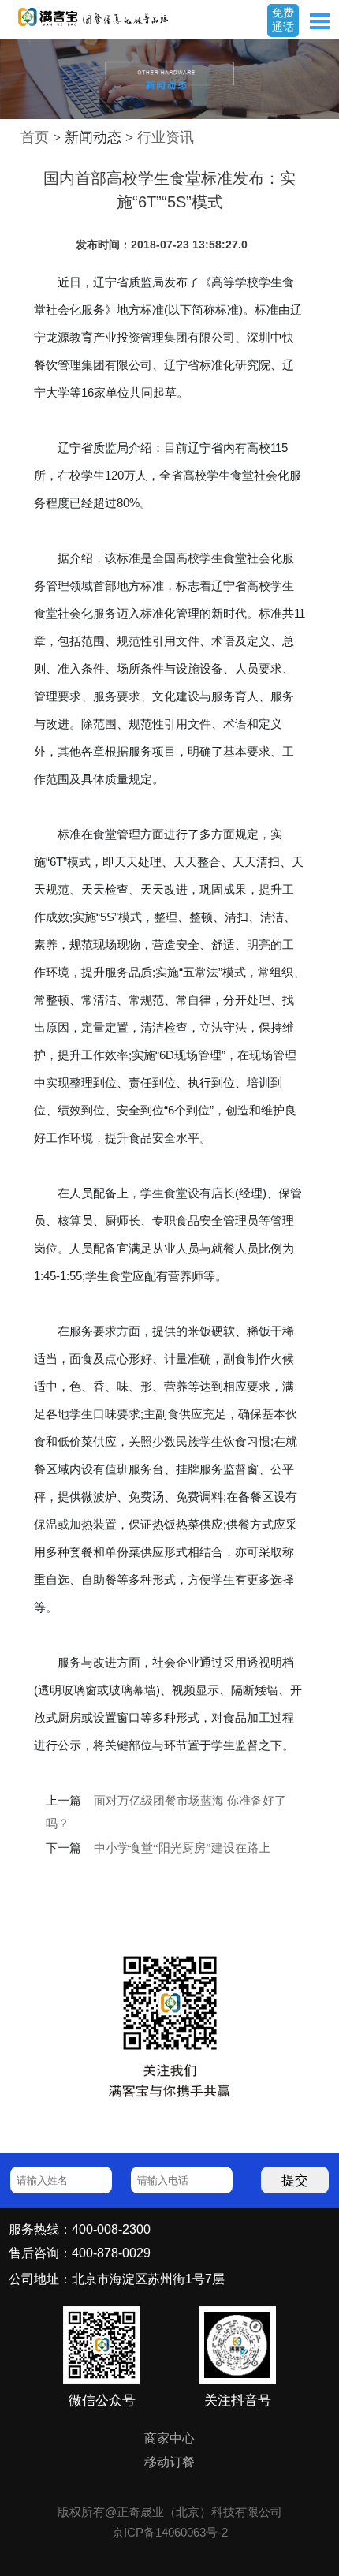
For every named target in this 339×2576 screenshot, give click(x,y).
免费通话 (283, 20)
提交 (295, 2180)
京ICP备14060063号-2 (170, 2532)
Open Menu (319, 21)
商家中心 (169, 2438)
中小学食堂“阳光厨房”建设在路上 (182, 1848)
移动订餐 (169, 2462)
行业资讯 (166, 137)
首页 (35, 137)
